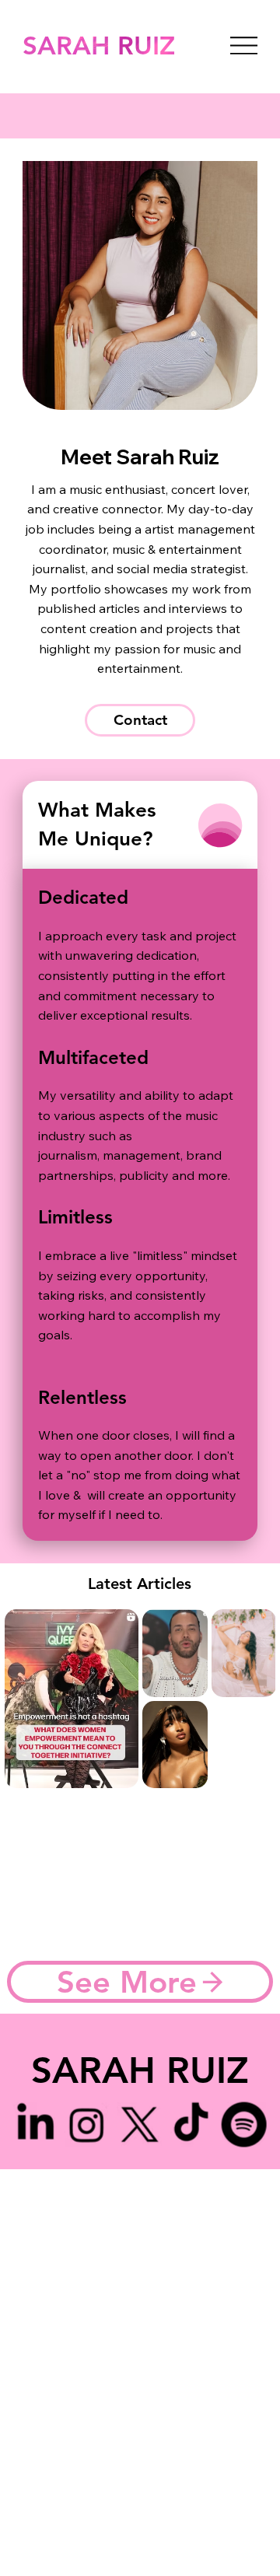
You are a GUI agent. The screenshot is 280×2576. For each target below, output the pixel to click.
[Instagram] (88, 2124)
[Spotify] (244, 2124)
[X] (140, 2124)
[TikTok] (192, 2124)
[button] (140, 720)
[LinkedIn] (36, 2124)
